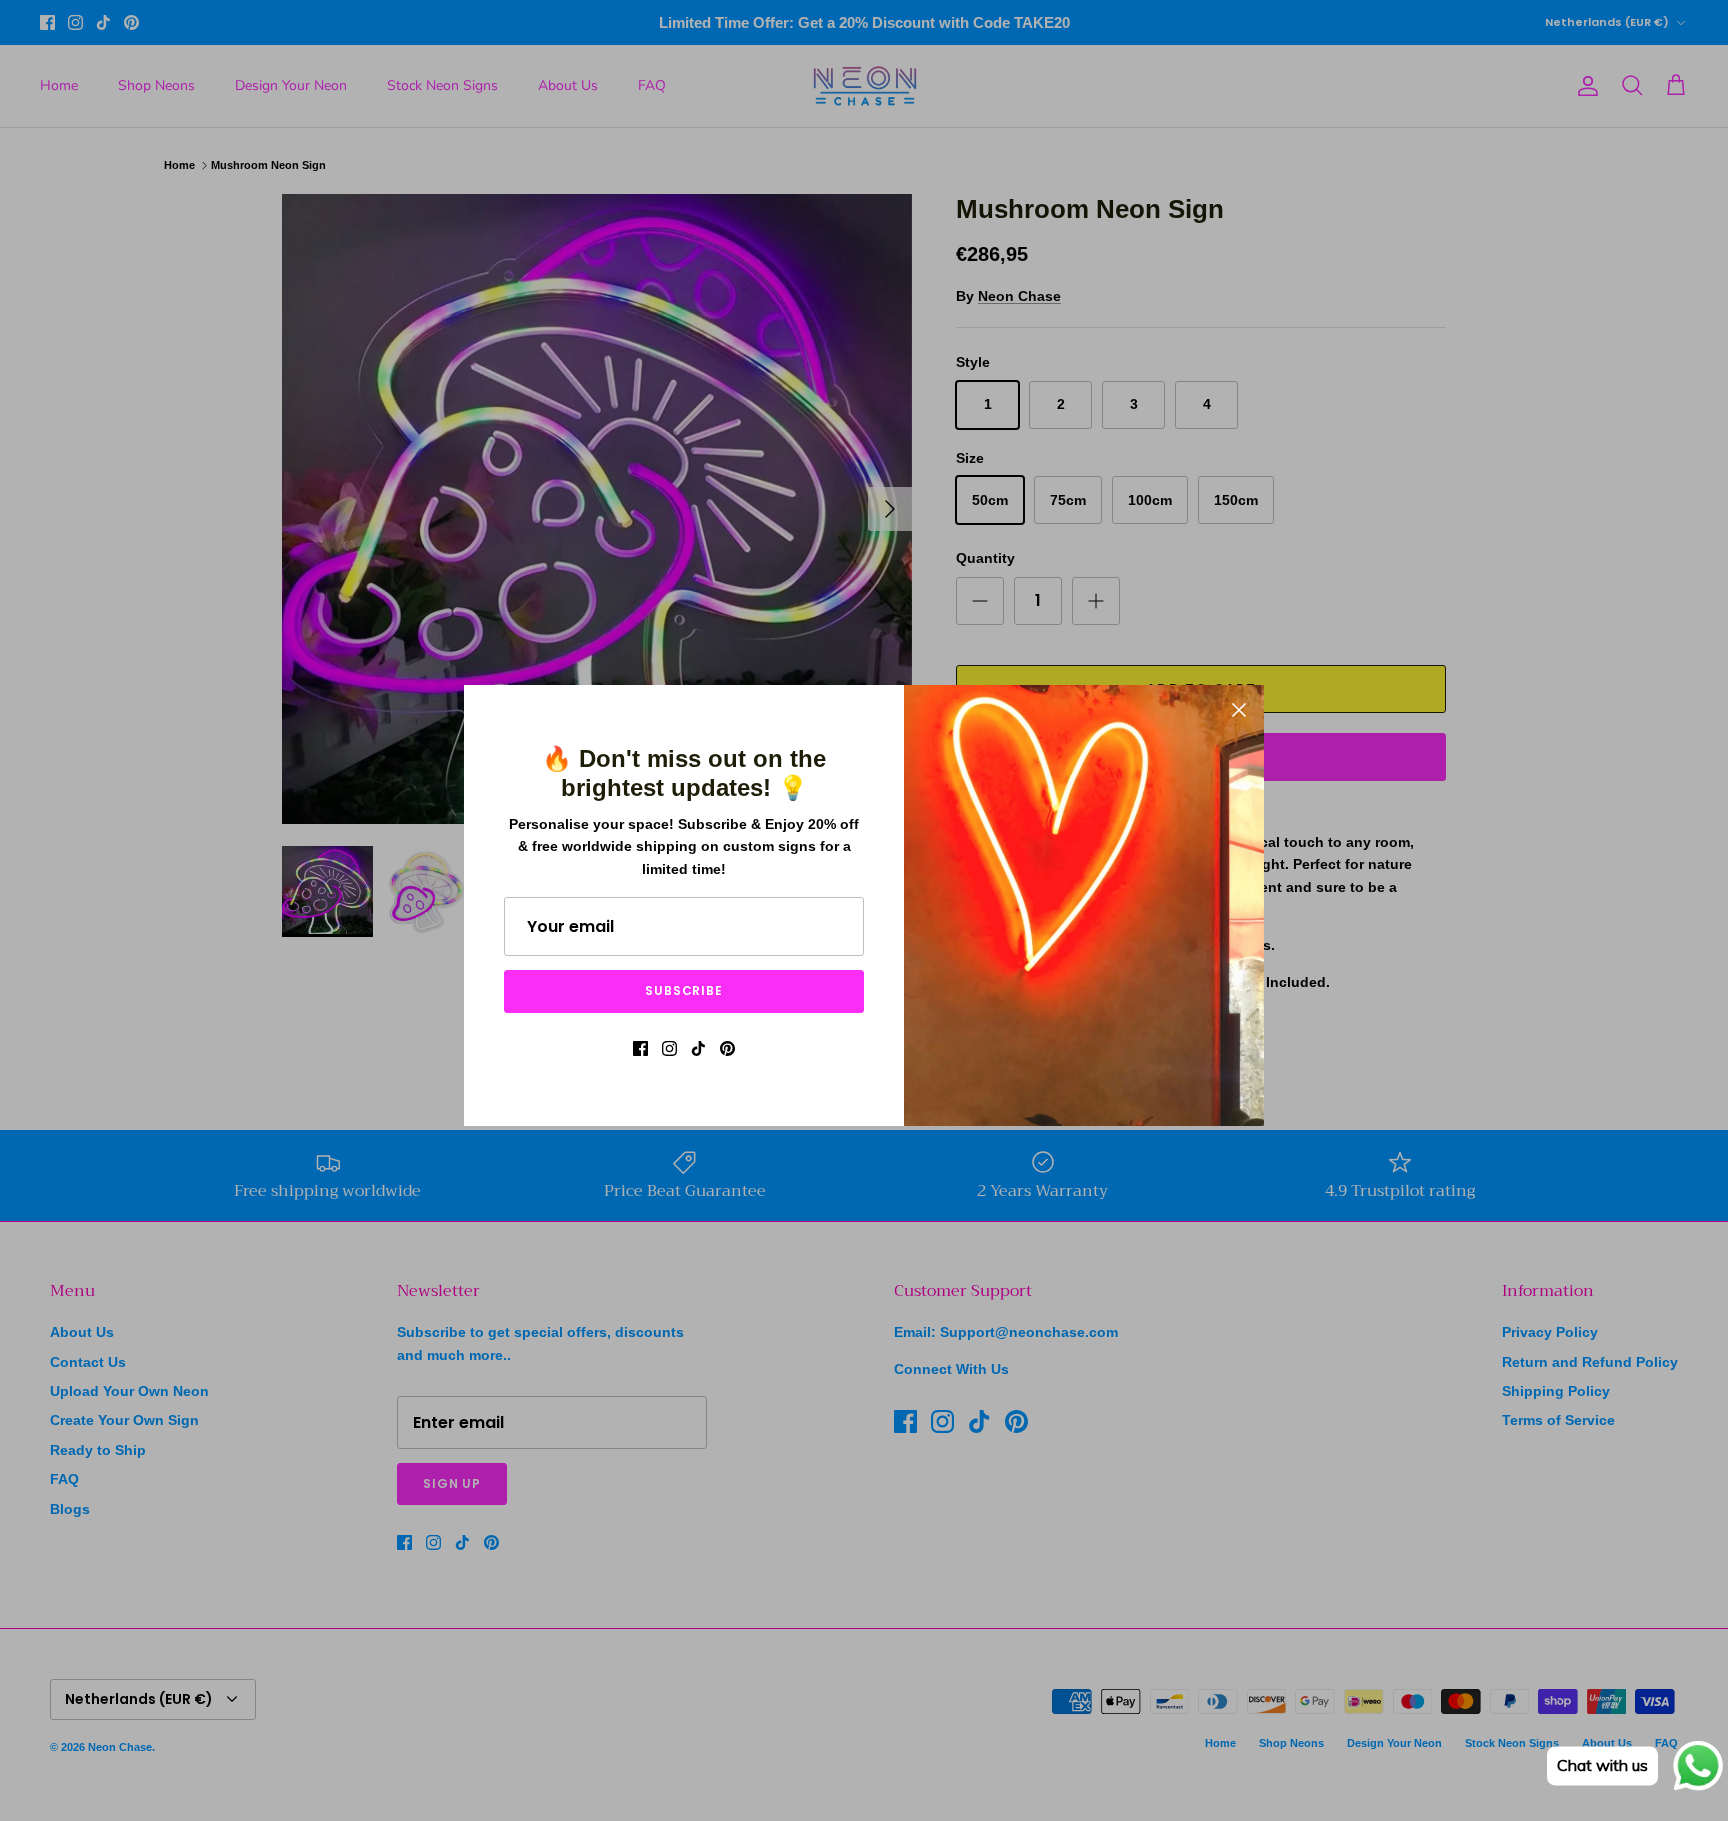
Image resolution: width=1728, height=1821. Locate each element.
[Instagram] (669, 1048)
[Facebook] (640, 1048)
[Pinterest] (727, 1048)
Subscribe (684, 990)
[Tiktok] (698, 1048)
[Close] (1239, 710)
